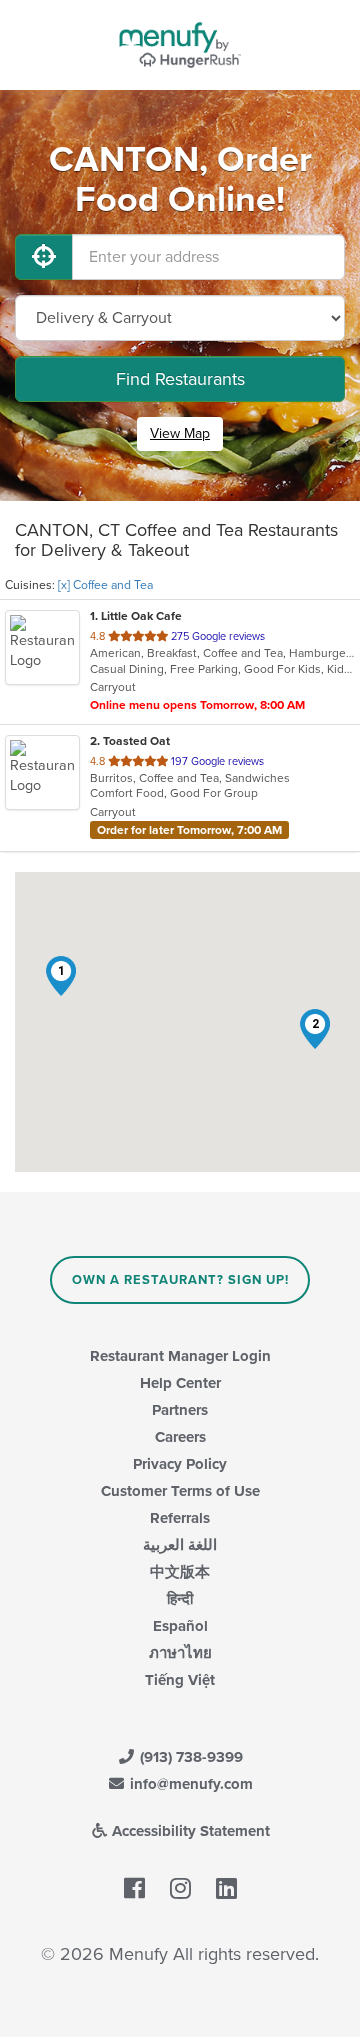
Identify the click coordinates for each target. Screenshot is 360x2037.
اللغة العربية (180, 1545)
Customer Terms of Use (180, 1491)
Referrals (180, 1518)
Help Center (180, 1383)
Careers (180, 1437)
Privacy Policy (180, 1464)
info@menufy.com (189, 1784)
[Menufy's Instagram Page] (180, 1889)
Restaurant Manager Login (180, 1356)
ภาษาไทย (180, 1653)
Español (180, 1626)
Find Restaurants (180, 379)
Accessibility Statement (189, 1831)
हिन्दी (180, 1599)
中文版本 (180, 1572)
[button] (61, 976)
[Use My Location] (44, 257)
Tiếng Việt (180, 1680)
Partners (180, 1410)
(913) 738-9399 (189, 1757)
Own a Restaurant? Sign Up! (180, 1280)
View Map (180, 433)
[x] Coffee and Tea (105, 585)
